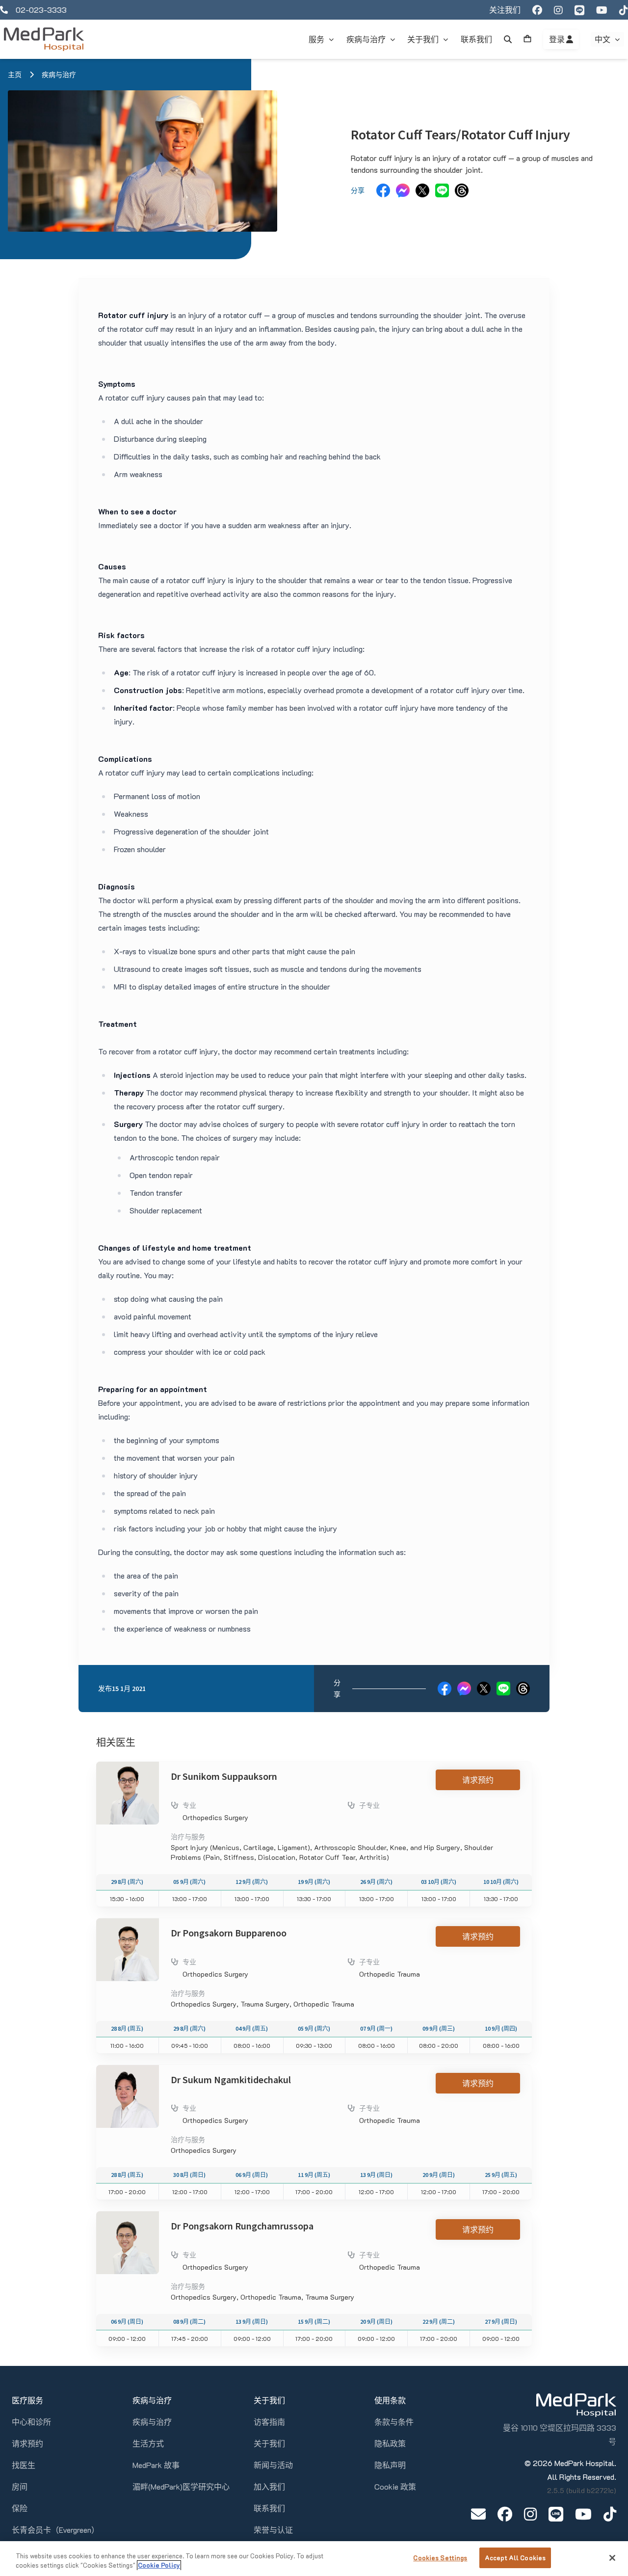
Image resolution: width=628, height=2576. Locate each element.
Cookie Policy (159, 2565)
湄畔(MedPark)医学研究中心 (181, 2486)
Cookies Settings (440, 2558)
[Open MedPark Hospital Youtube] (583, 2514)
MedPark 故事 (156, 2465)
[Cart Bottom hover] (527, 39)
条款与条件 (394, 2422)
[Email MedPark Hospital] (478, 2514)
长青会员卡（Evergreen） (55, 2530)
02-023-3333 (41, 10)
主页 (15, 75)
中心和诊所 (31, 2422)
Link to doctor (120, 1767)
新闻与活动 (273, 2465)
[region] (314, 2559)
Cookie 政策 (395, 2486)
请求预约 (478, 1780)
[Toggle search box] (508, 39)
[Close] (612, 2558)
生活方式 (148, 2443)
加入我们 (269, 2486)
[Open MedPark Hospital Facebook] (505, 2514)
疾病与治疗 (59, 75)
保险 (20, 2508)
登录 (558, 39)
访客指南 (269, 2422)
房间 (20, 2486)
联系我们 (269, 2508)
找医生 (24, 2465)
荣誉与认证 (273, 2530)
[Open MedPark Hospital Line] (556, 2514)
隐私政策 (390, 2443)
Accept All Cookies (515, 2558)
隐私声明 (390, 2465)
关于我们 (269, 2443)
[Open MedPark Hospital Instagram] (530, 2514)
